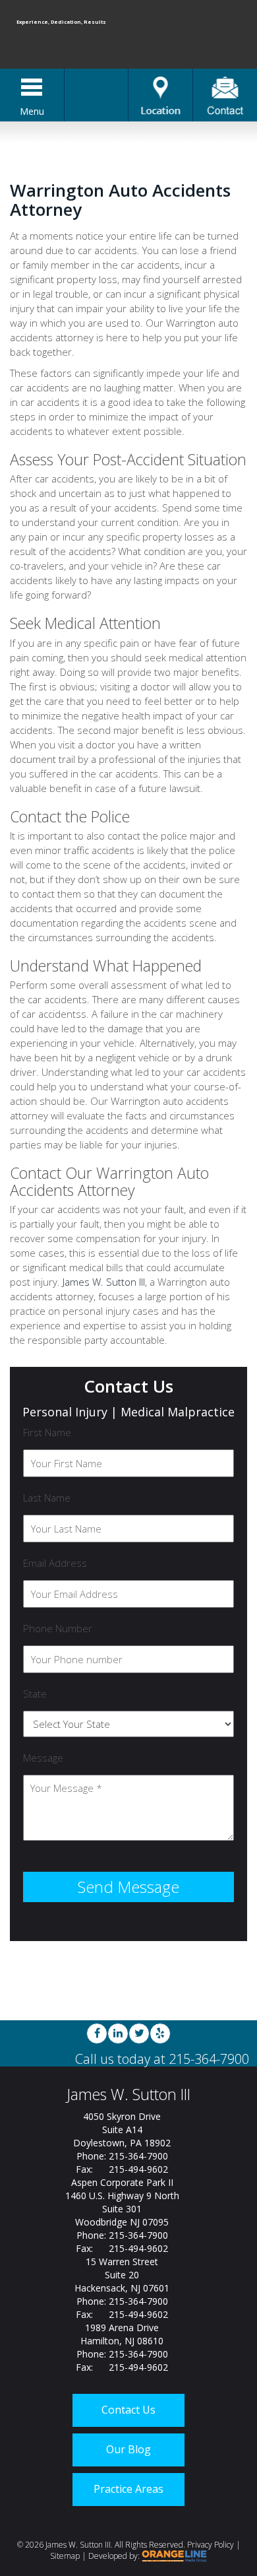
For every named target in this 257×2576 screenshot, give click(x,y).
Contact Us (128, 2410)
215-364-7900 (209, 2059)
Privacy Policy (211, 2545)
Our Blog (128, 2449)
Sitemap (65, 2556)
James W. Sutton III (104, 1282)
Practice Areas (128, 2489)
